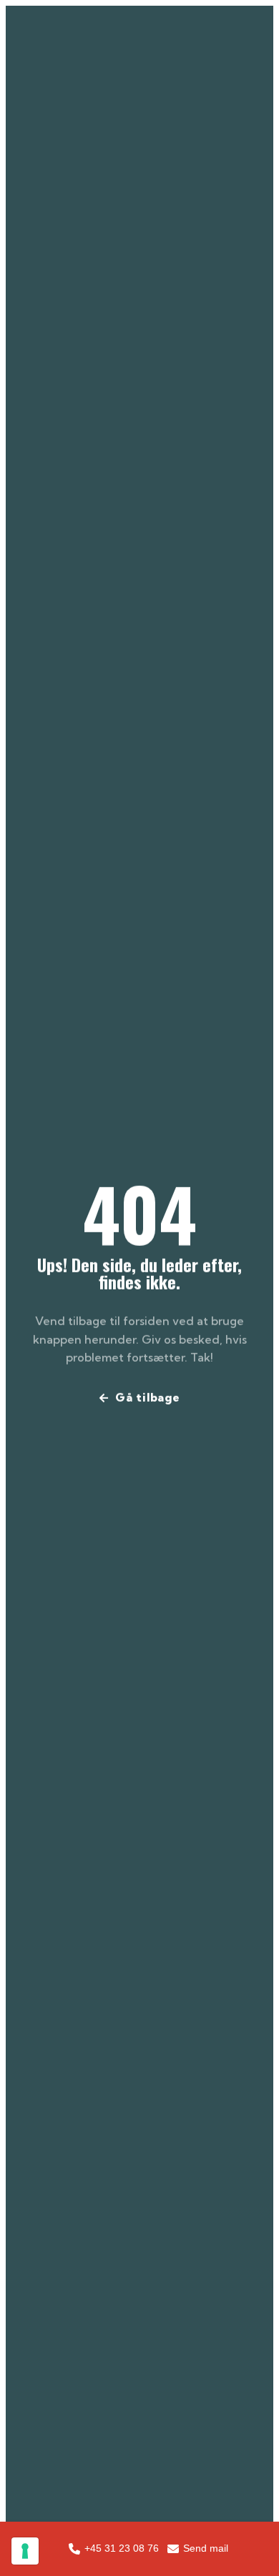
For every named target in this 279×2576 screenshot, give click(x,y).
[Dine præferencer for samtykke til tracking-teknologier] (25, 2551)
